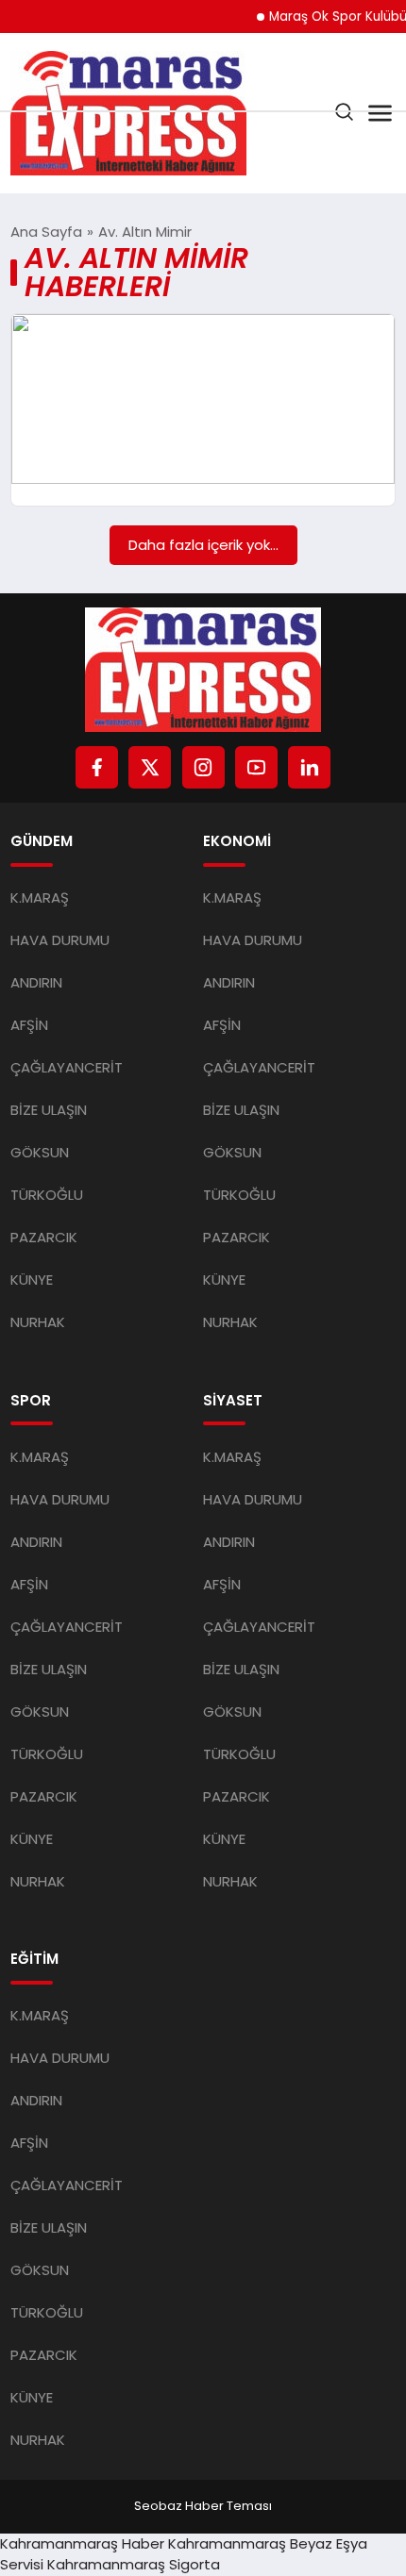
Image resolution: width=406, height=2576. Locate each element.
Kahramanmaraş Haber (82, 2543)
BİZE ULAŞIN (49, 1110)
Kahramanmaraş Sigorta (134, 2564)
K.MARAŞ (40, 897)
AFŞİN (29, 1025)
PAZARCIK (44, 1237)
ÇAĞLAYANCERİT (67, 1067)
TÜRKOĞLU (47, 1195)
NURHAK (38, 1322)
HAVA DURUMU (60, 940)
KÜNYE (32, 1280)
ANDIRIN (36, 982)
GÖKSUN (40, 1152)
